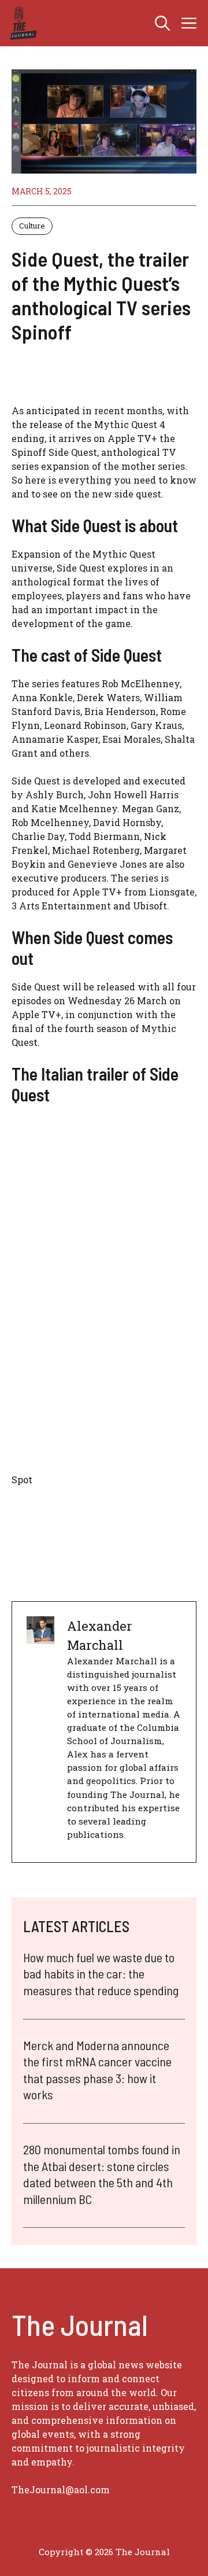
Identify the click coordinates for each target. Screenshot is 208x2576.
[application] (104, 1351)
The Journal (143, 2552)
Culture (32, 226)
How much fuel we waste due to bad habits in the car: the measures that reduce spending (101, 1974)
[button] (162, 23)
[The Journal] (22, 23)
